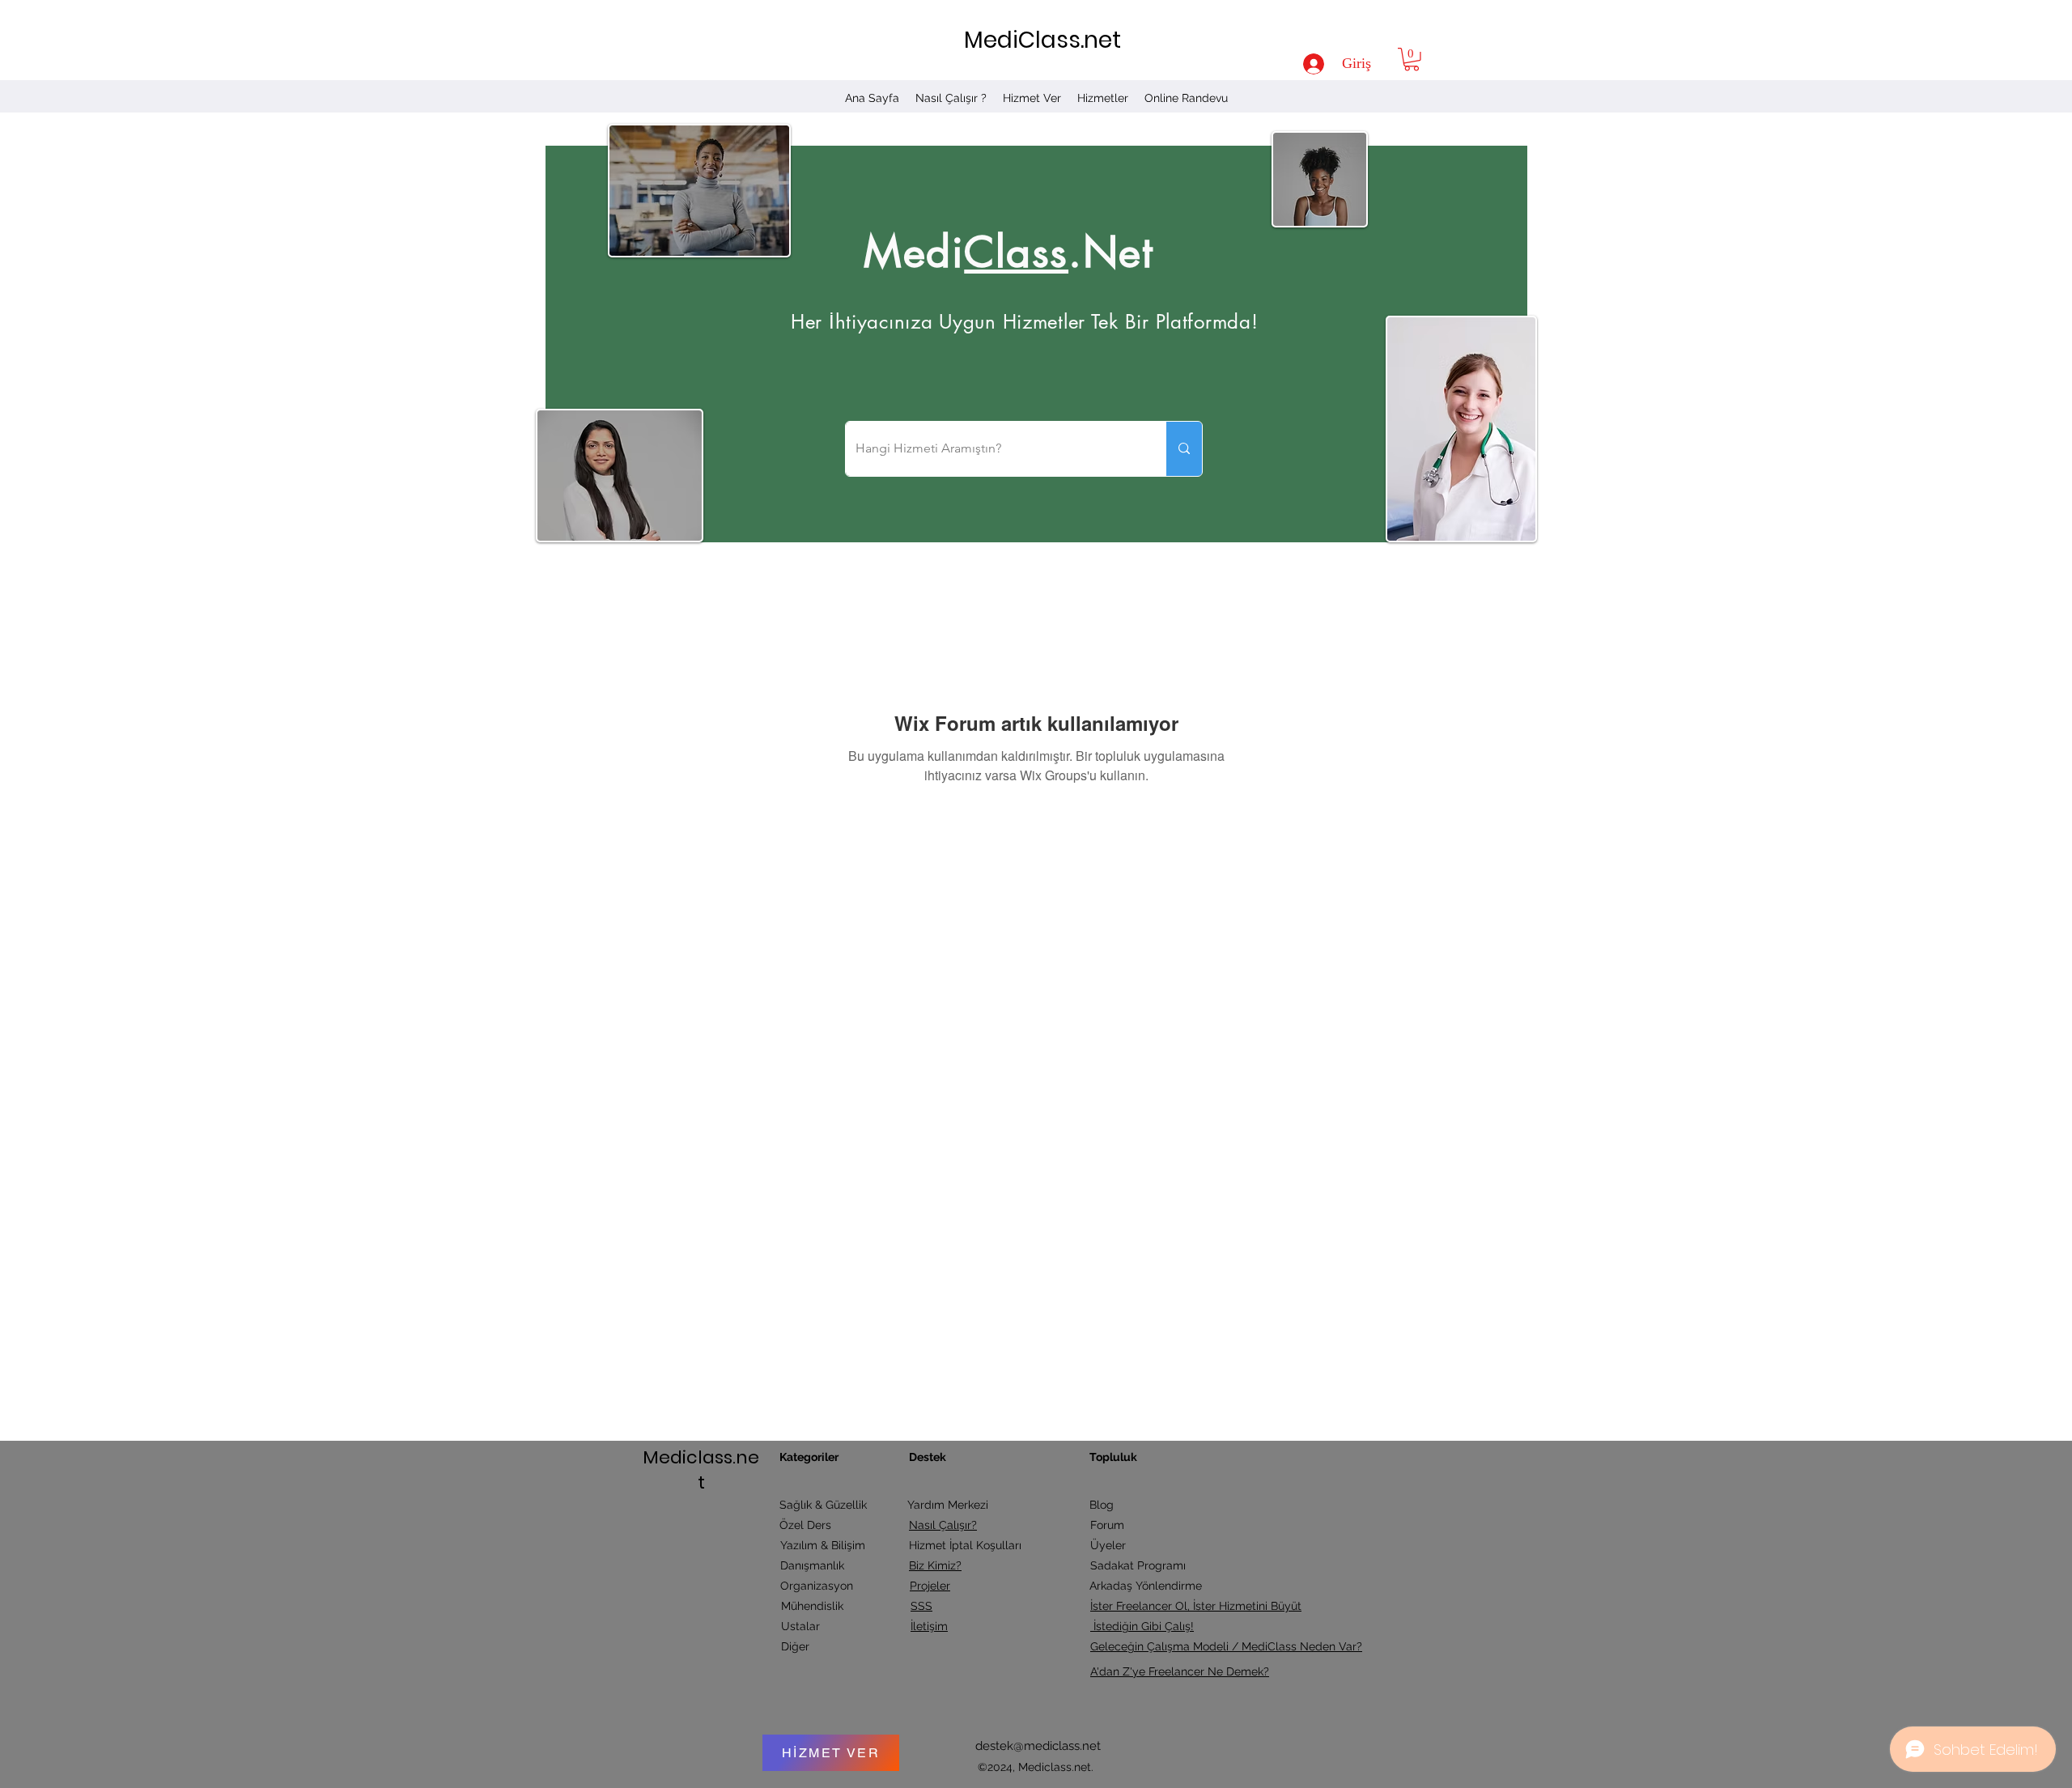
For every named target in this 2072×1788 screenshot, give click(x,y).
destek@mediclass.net (1038, 1746)
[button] (1412, 59)
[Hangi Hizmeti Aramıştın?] (1184, 449)
